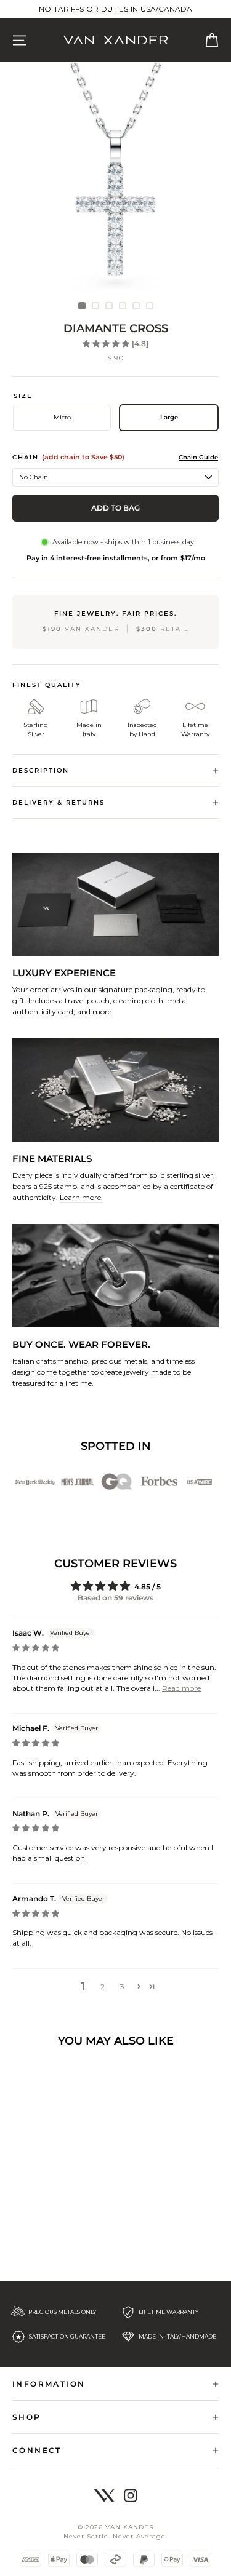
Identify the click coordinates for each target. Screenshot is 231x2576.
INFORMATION (49, 2384)
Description (41, 770)
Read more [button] (181, 1688)
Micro (62, 417)
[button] (107, 344)
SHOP (27, 2417)
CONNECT (37, 2450)
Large (169, 417)
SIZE (23, 396)
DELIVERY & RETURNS (59, 802)
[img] (36, 1648)
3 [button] (122, 1986)
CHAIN (68, 457)
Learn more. (81, 1197)
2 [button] (103, 1986)
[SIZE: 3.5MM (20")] (115, 186)
